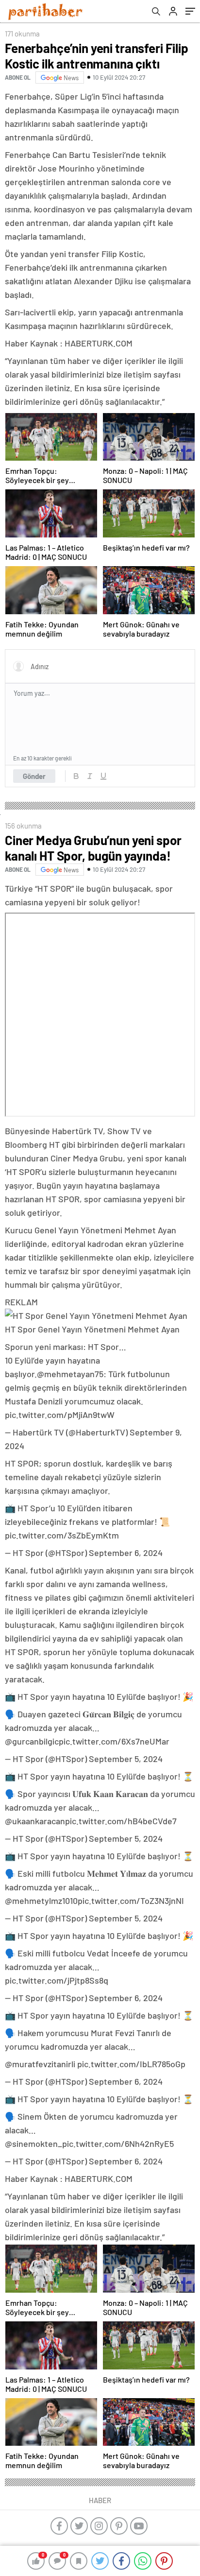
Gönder (34, 776)
